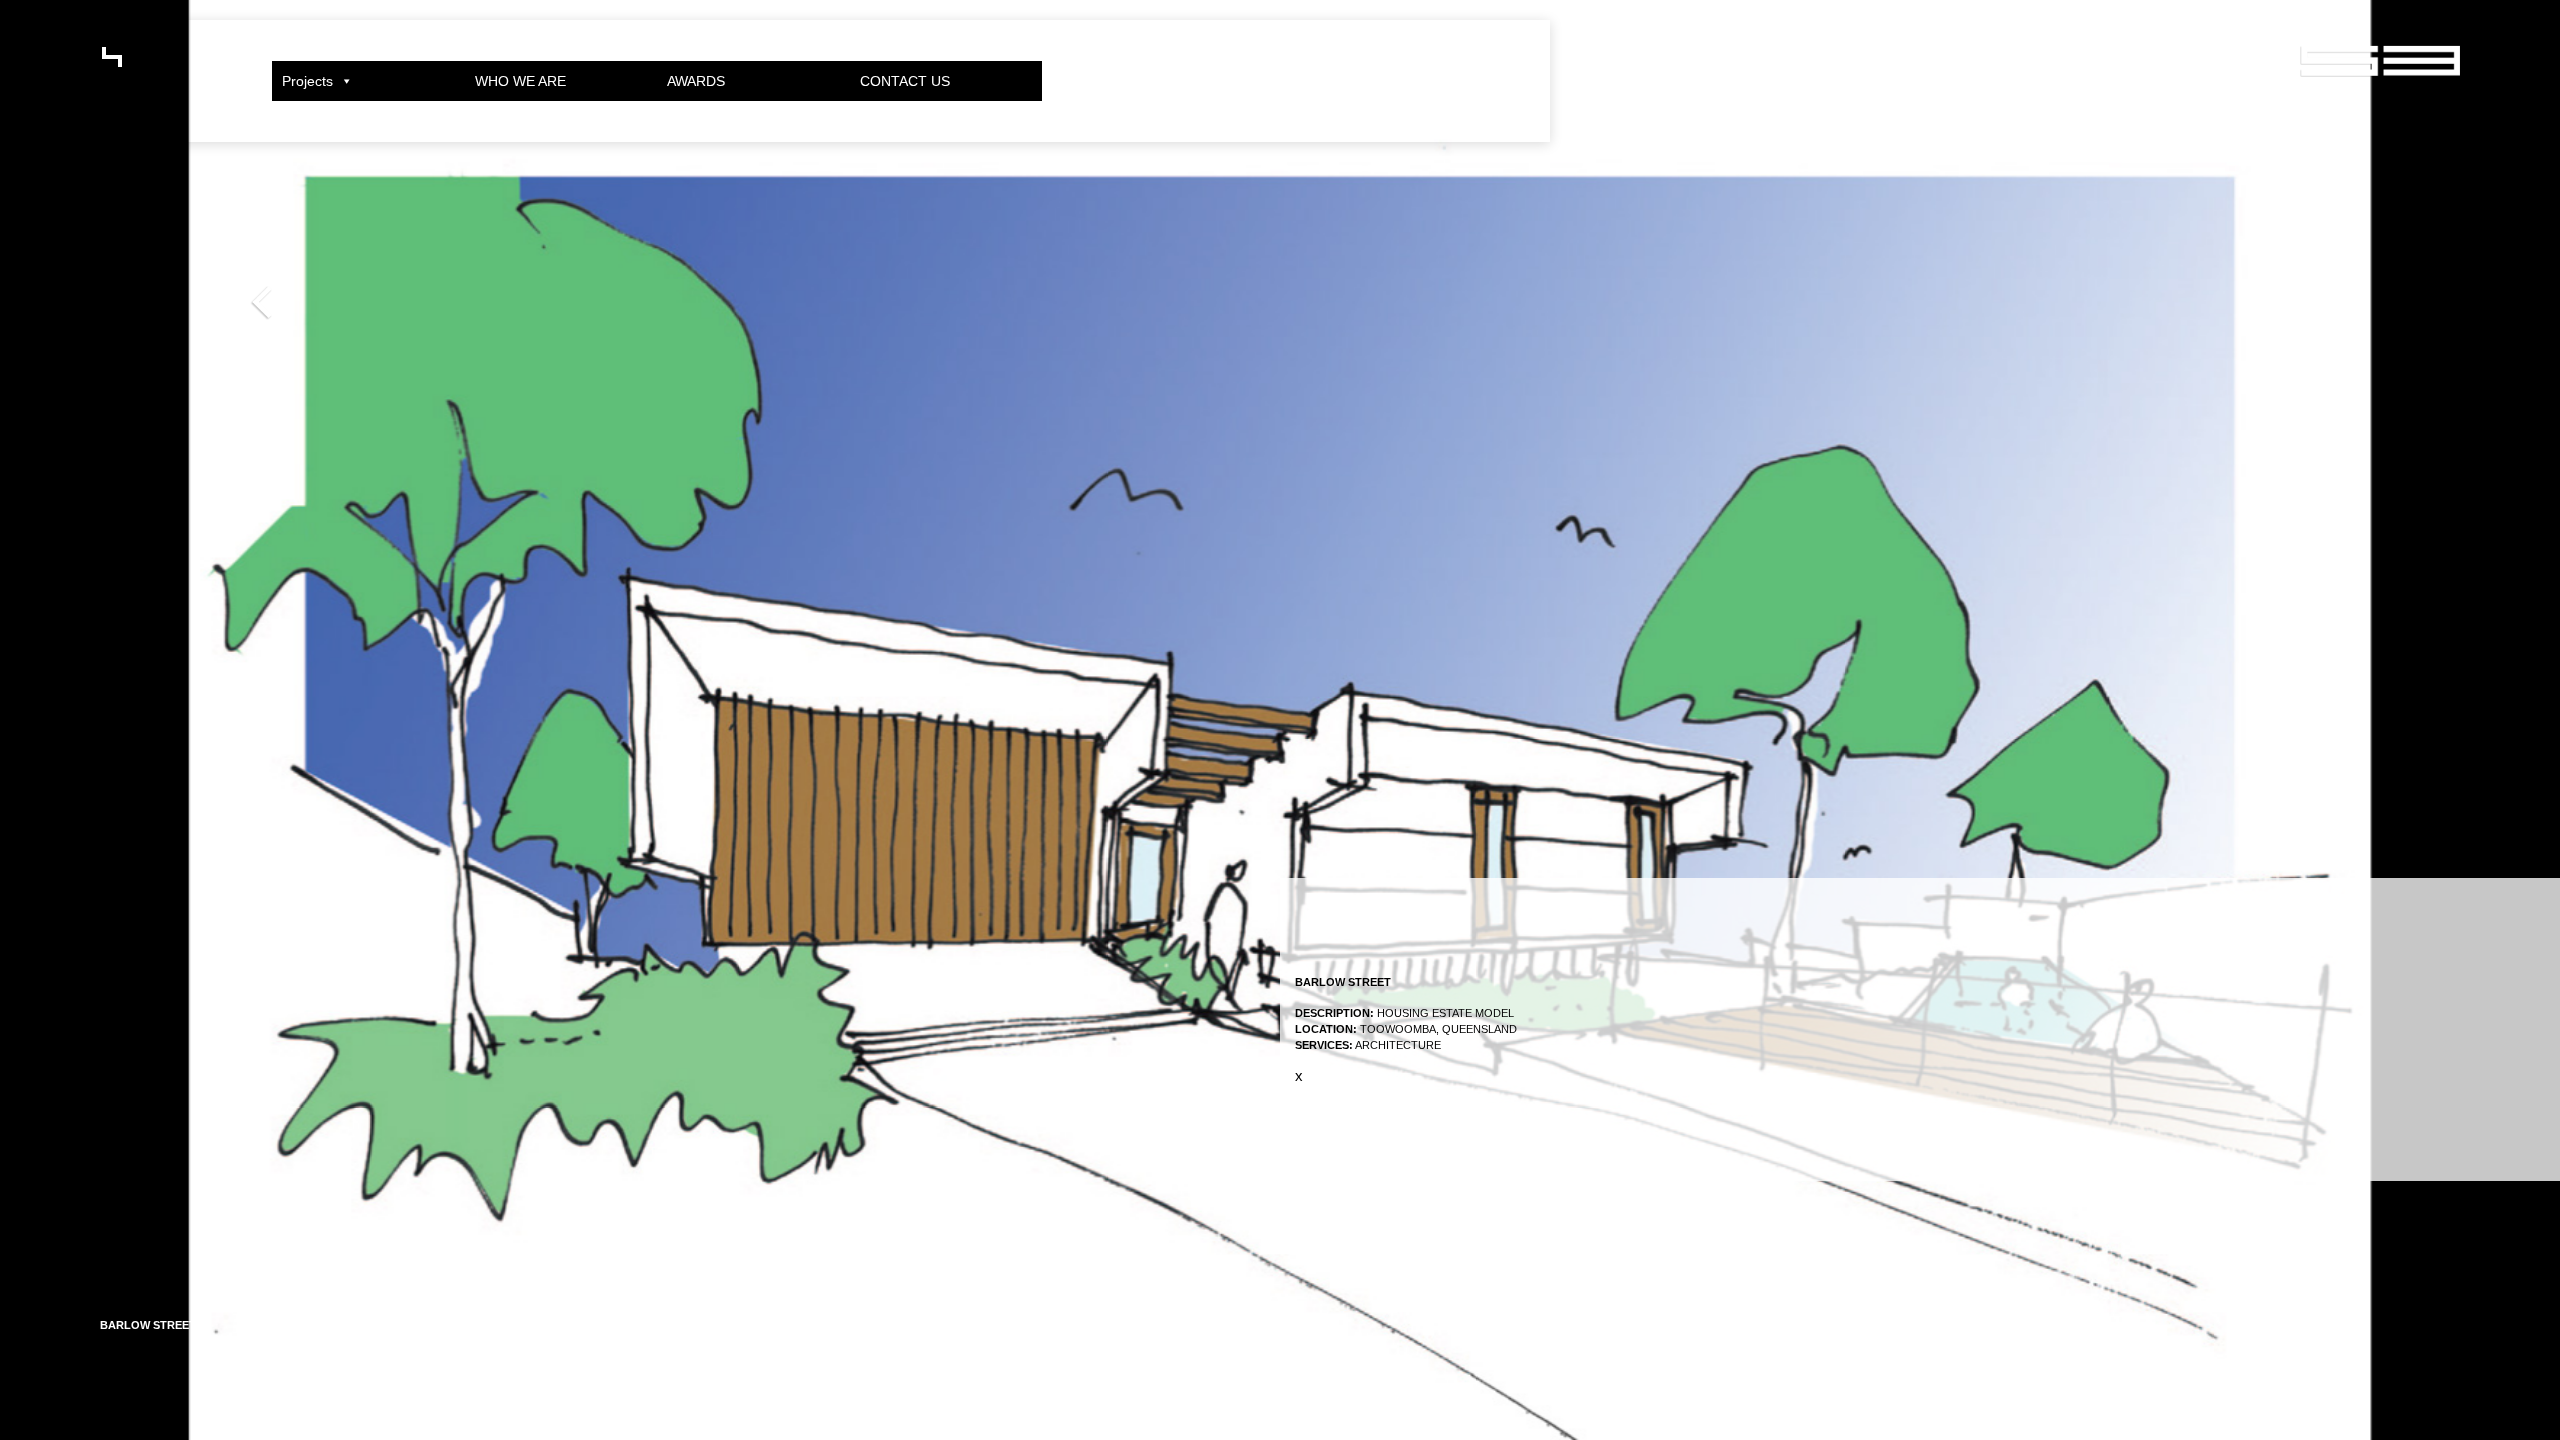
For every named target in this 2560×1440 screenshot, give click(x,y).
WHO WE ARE (520, 81)
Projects (307, 81)
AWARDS (696, 81)
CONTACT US (905, 81)
